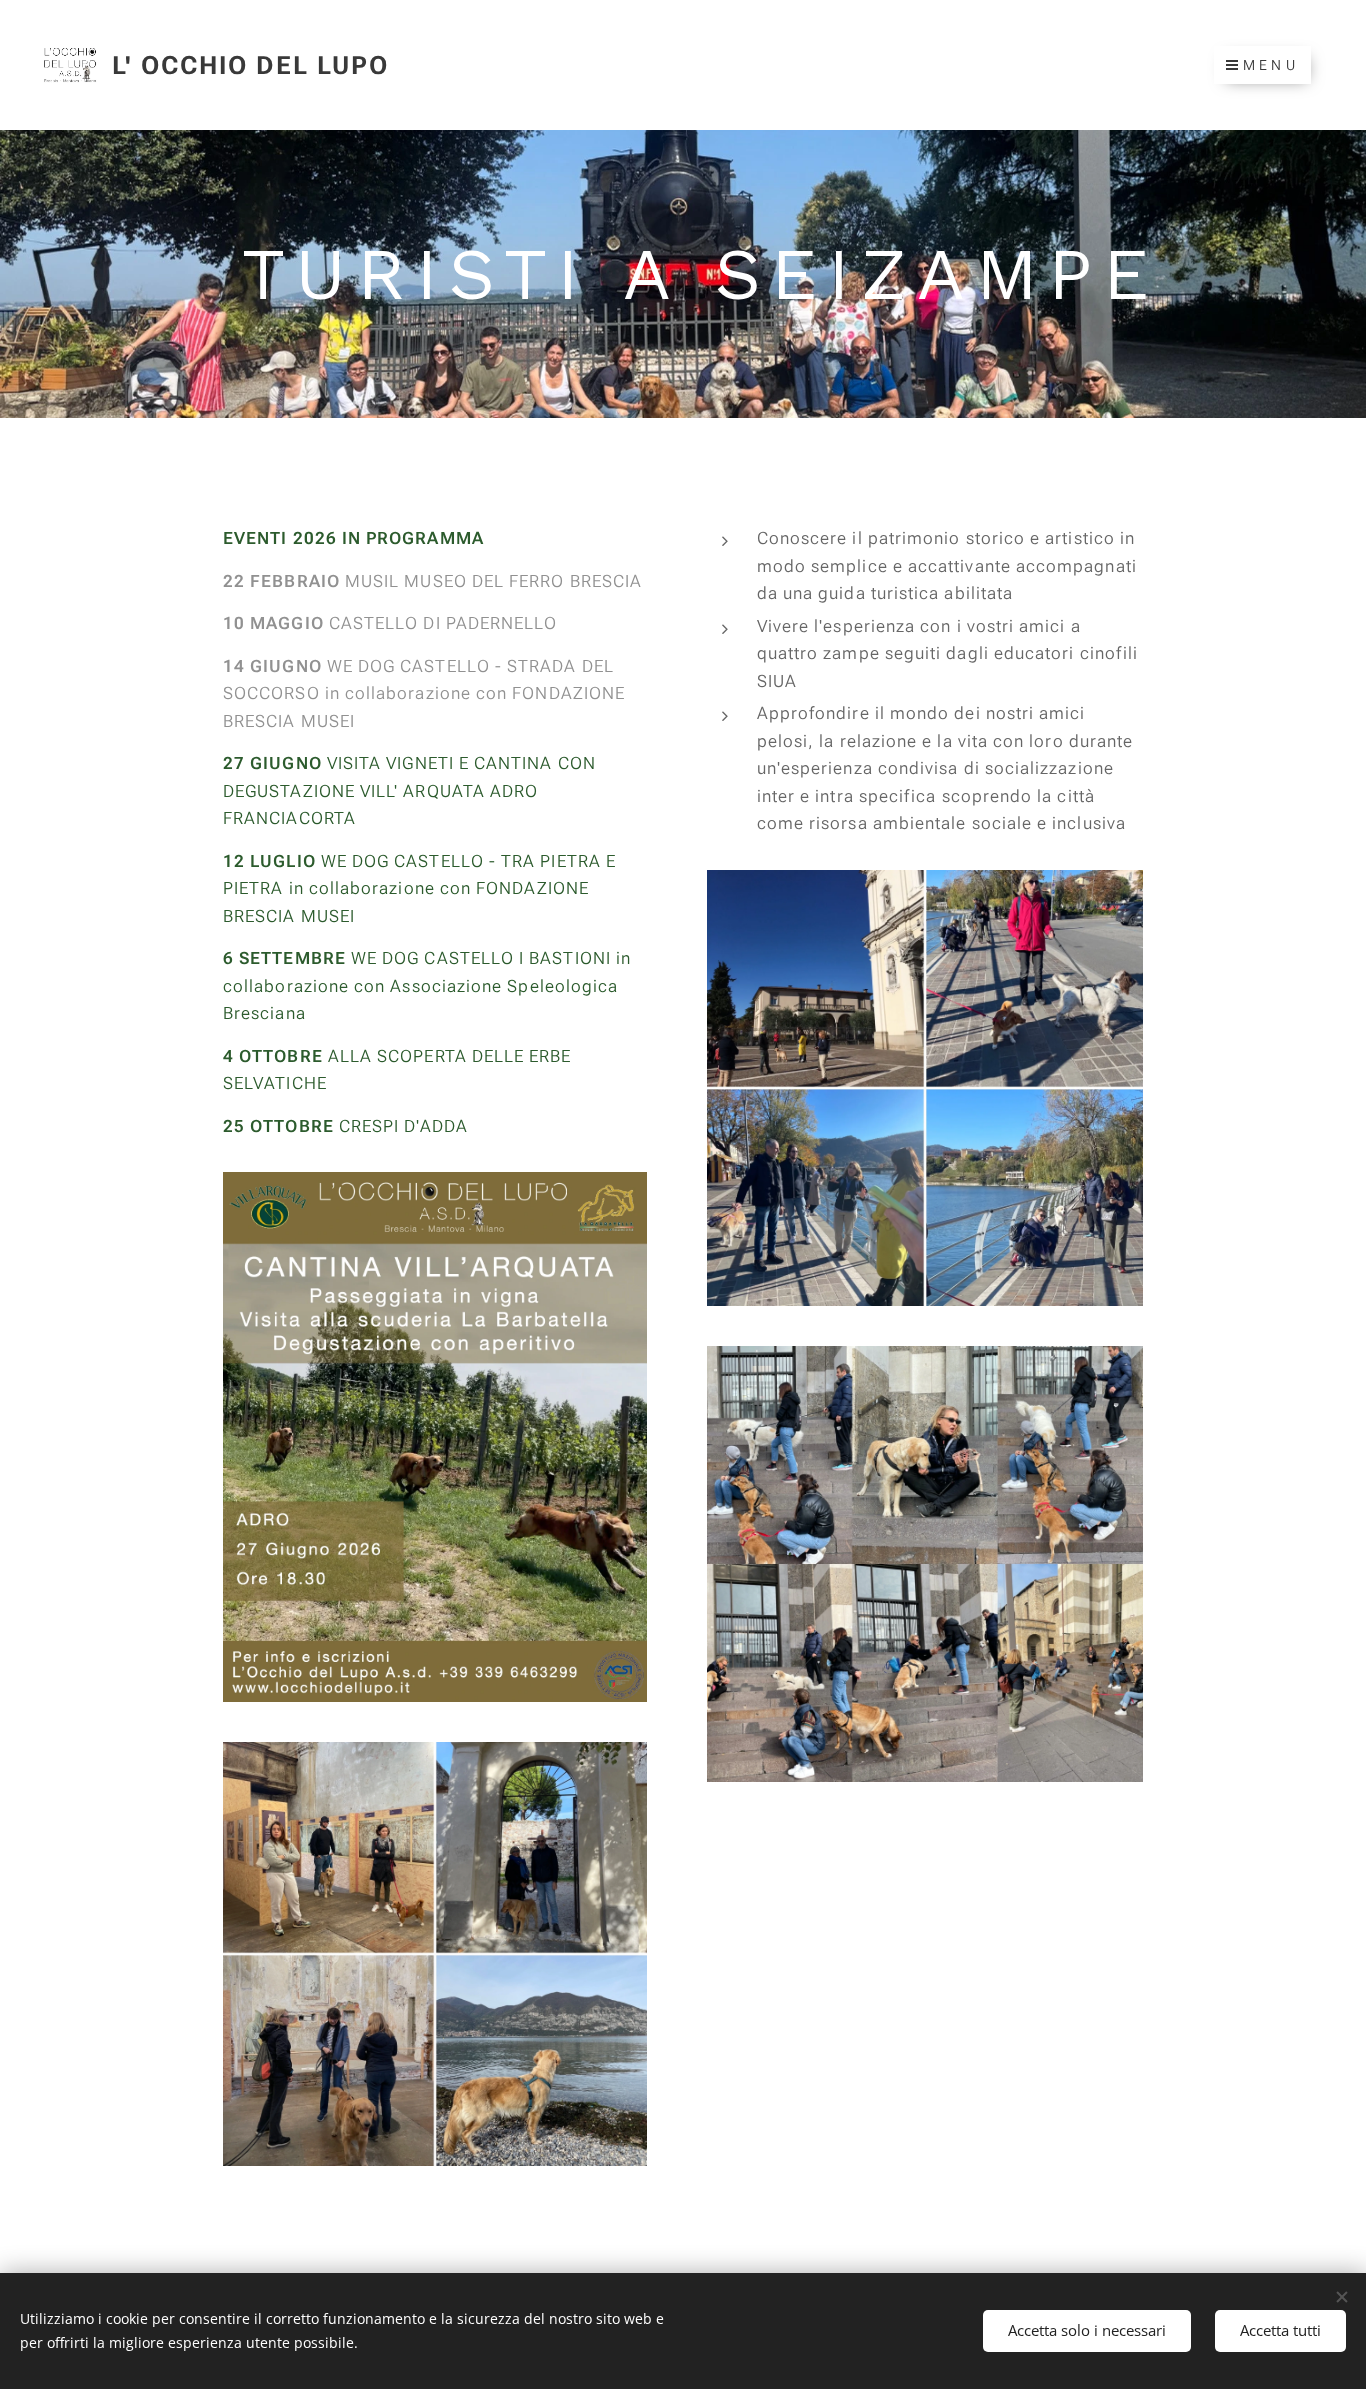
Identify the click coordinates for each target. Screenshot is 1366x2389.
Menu (1271, 65)
